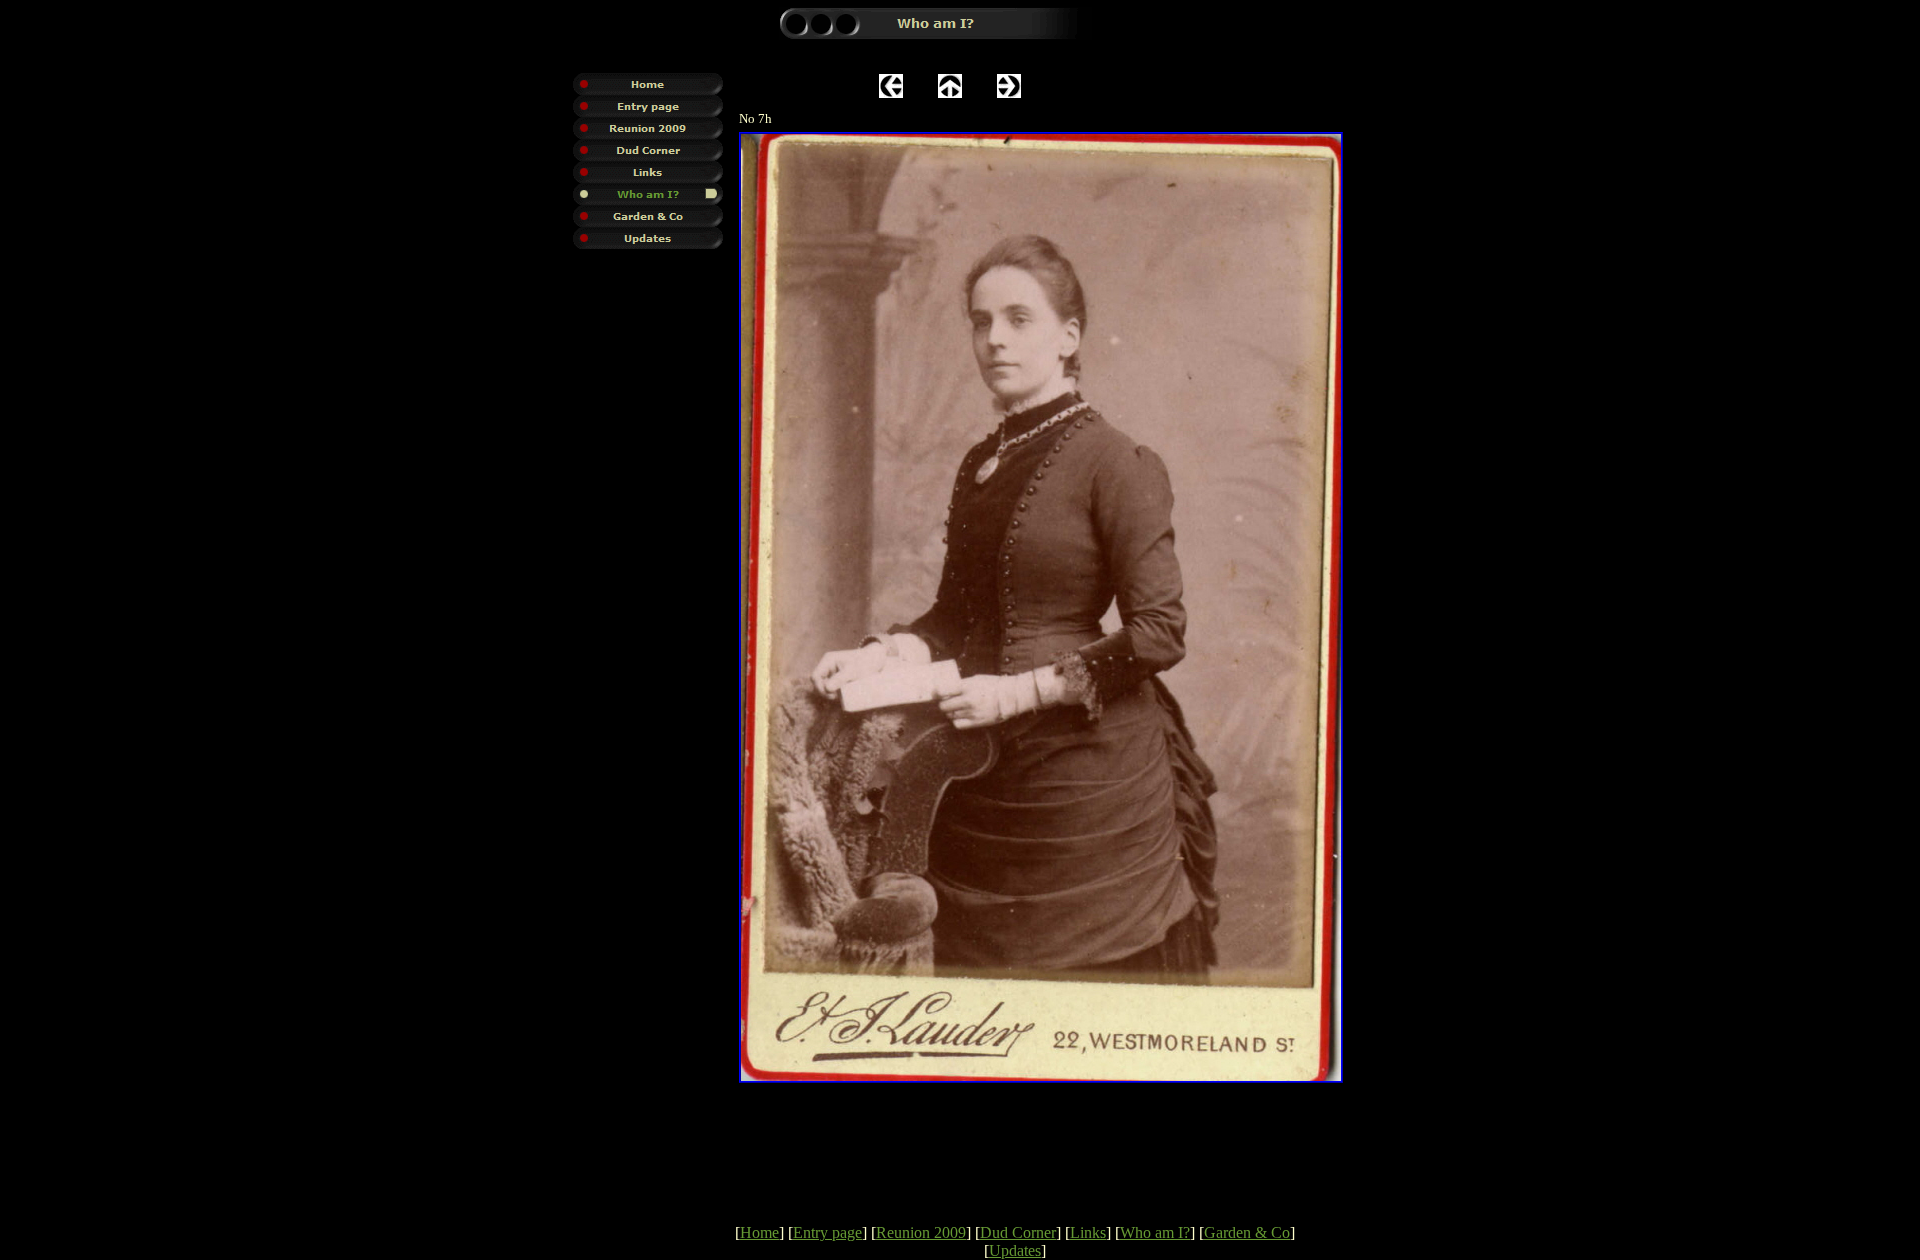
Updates (1015, 1250)
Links (1088, 1232)
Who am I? (1155, 1232)
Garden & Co (1247, 1232)
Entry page (827, 1232)
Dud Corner (1018, 1232)
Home (759, 1232)
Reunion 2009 (921, 1232)
